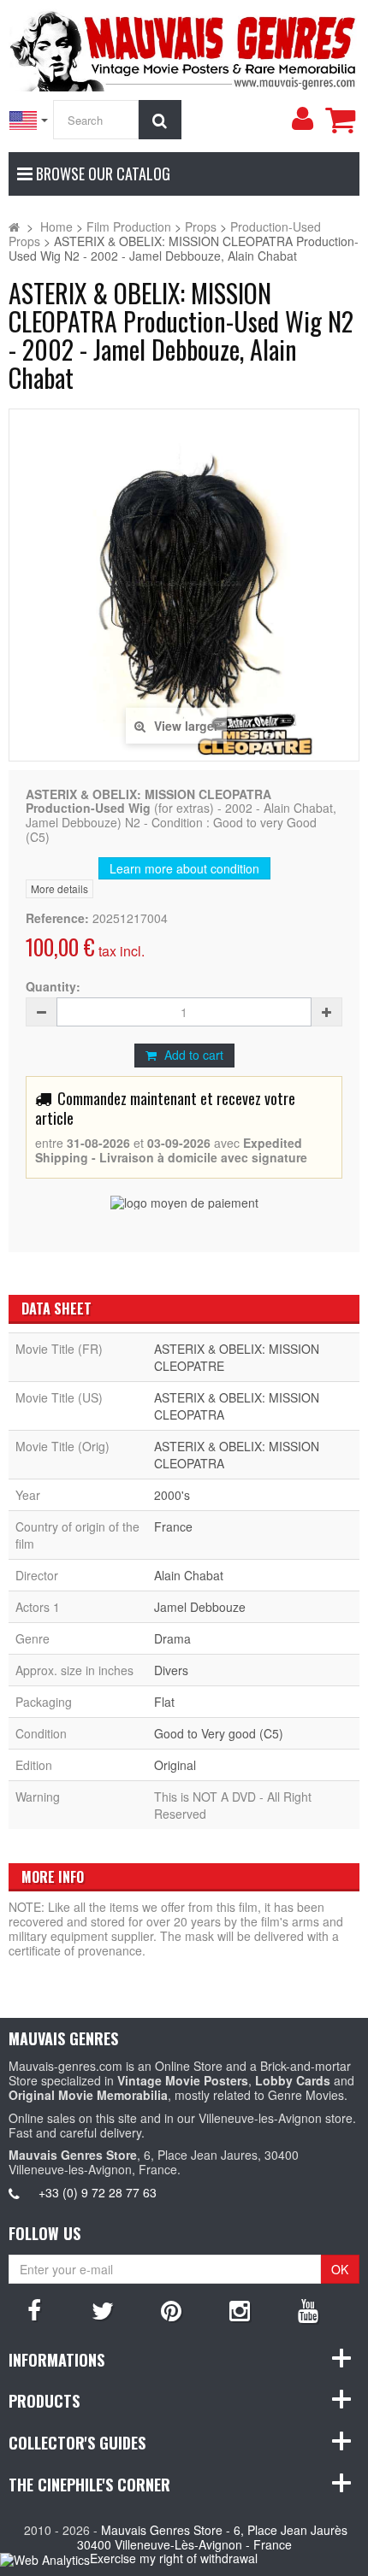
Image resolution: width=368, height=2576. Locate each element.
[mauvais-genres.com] (184, 48)
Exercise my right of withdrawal (174, 2558)
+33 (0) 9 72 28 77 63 (98, 2192)
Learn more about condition (184, 868)
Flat (164, 1702)
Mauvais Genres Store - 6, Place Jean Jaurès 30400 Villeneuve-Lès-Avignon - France (213, 2537)
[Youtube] (308, 2309)
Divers (171, 1670)
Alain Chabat (189, 1575)
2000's (172, 1495)
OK (340, 2269)
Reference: (57, 918)
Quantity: (53, 987)
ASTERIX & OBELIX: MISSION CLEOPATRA (237, 1406)
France (173, 1526)
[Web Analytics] (45, 2559)
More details (59, 888)
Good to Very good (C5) (219, 1733)
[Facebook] (34, 2309)
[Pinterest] (171, 2309)
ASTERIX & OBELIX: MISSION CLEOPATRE (237, 1357)
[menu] (302, 119)
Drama (172, 1638)
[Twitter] (103, 2309)
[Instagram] (240, 2309)
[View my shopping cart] (340, 120)
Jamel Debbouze (200, 1607)
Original (175, 1765)
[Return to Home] (14, 226)
